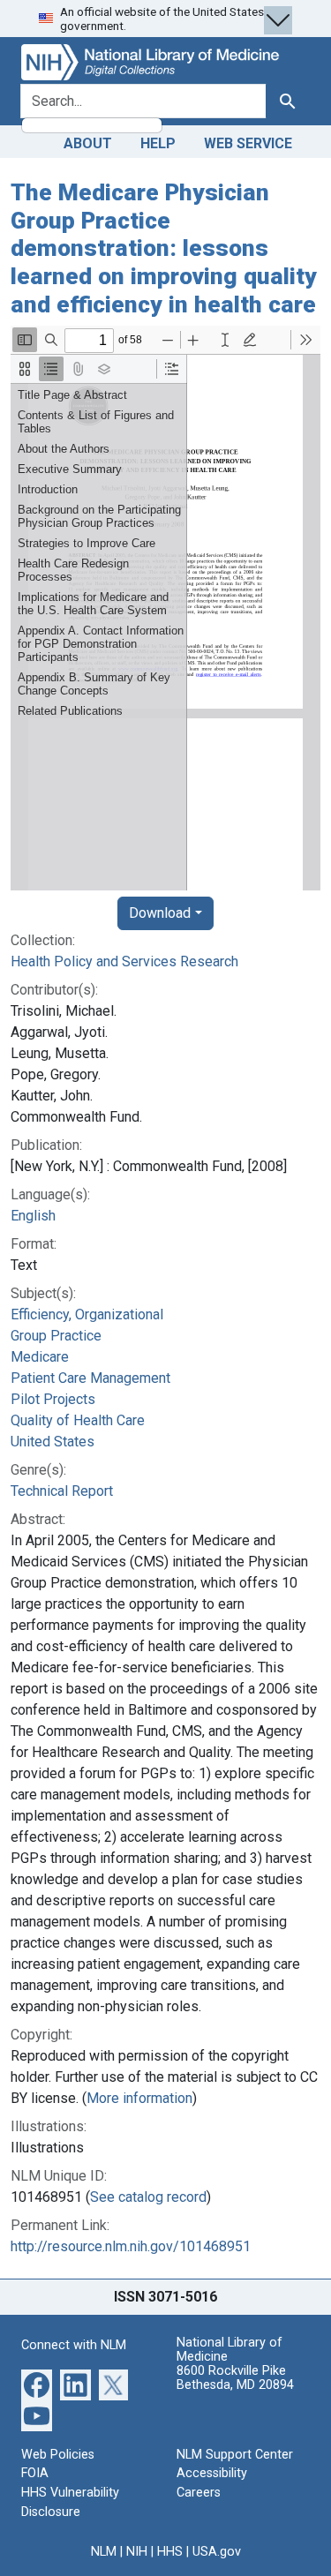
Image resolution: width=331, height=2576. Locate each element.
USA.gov (217, 2552)
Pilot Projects (53, 1399)
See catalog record (148, 2197)
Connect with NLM (74, 2345)
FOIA (35, 2473)
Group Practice (56, 1336)
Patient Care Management (90, 1378)
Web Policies (58, 2455)
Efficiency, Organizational (87, 1314)
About (88, 143)
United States (53, 1442)
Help (158, 143)
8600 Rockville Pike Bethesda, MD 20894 (235, 2378)
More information (139, 2098)
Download (160, 913)
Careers (199, 2493)
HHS (170, 2552)
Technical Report (62, 1491)
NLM (104, 2552)
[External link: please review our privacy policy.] (37, 2384)
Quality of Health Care (78, 1420)
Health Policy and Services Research (124, 961)
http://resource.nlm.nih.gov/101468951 (131, 2246)
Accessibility (212, 2473)
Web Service (248, 143)
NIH (137, 2552)
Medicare (40, 1357)
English (33, 1216)
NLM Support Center (235, 2455)
